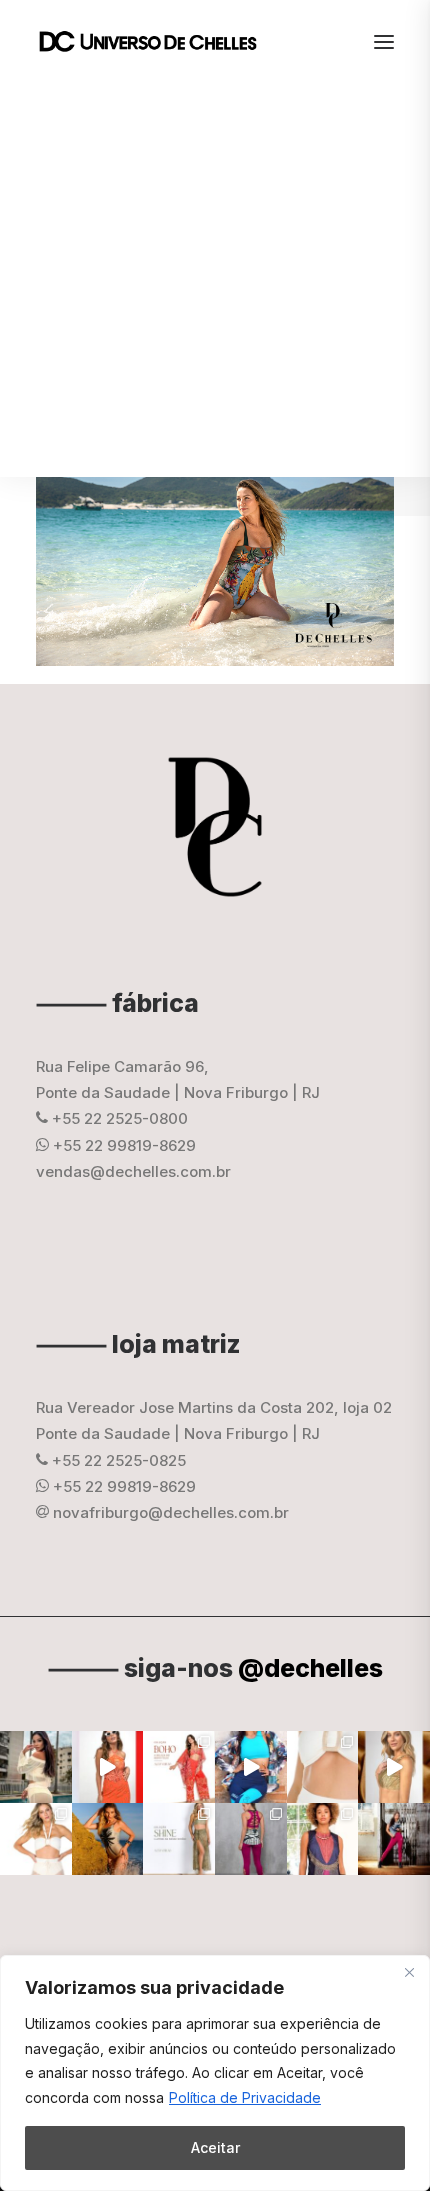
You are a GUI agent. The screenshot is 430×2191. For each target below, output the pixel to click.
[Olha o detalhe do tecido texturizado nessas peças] (323, 1767)
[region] (215, 2073)
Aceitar (215, 2147)
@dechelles (310, 1668)
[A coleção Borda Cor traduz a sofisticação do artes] (323, 1839)
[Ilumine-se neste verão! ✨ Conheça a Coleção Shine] (36, 1767)
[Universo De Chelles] (158, 42)
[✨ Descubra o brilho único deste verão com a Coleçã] (394, 1767)
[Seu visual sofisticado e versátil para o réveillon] (36, 1839)
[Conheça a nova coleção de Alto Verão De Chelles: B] (179, 1767)
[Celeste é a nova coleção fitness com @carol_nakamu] (251, 1767)
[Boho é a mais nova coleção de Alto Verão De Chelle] (108, 1767)
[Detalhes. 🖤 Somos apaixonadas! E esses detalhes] (251, 1839)
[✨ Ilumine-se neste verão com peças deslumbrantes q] (179, 1839)
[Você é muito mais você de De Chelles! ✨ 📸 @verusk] (108, 1839)
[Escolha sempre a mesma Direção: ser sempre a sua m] (394, 1839)
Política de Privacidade (245, 2097)
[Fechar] (409, 1972)
